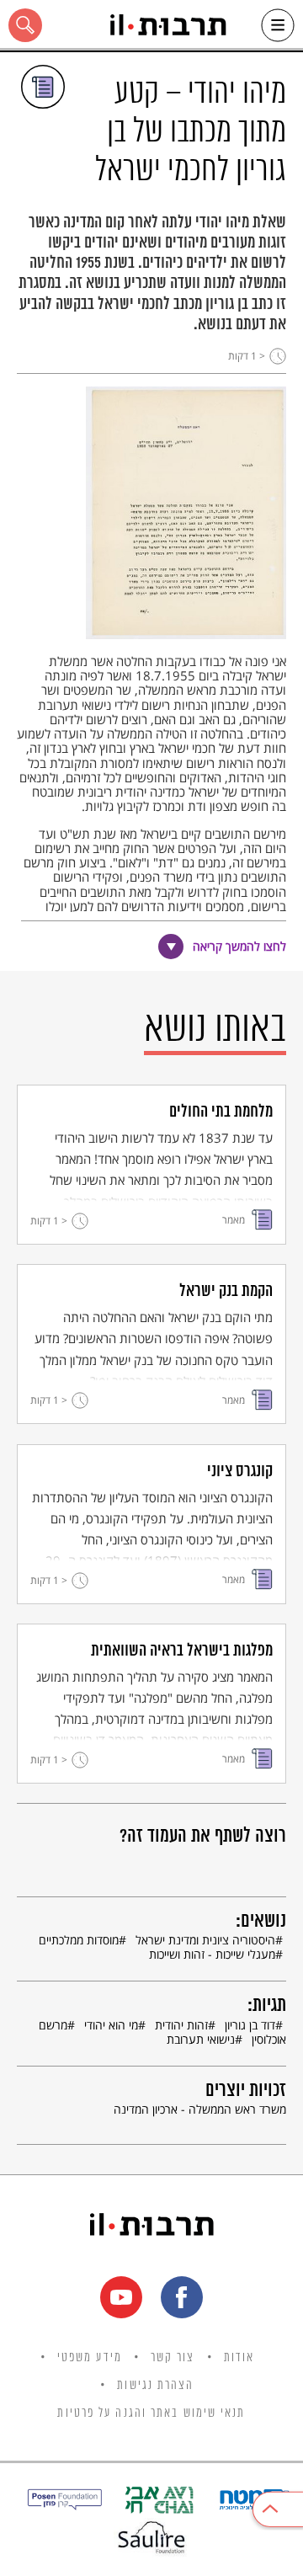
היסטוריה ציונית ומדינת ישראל (205, 1940)
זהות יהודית (181, 2025)
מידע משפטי (90, 2358)
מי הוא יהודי (111, 2025)
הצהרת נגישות (155, 2386)
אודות (239, 2358)
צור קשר (173, 2358)
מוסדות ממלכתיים (79, 1940)
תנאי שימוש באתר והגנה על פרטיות (151, 2413)
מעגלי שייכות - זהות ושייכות (212, 1954)
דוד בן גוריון (250, 2025)
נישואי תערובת (201, 2039)
